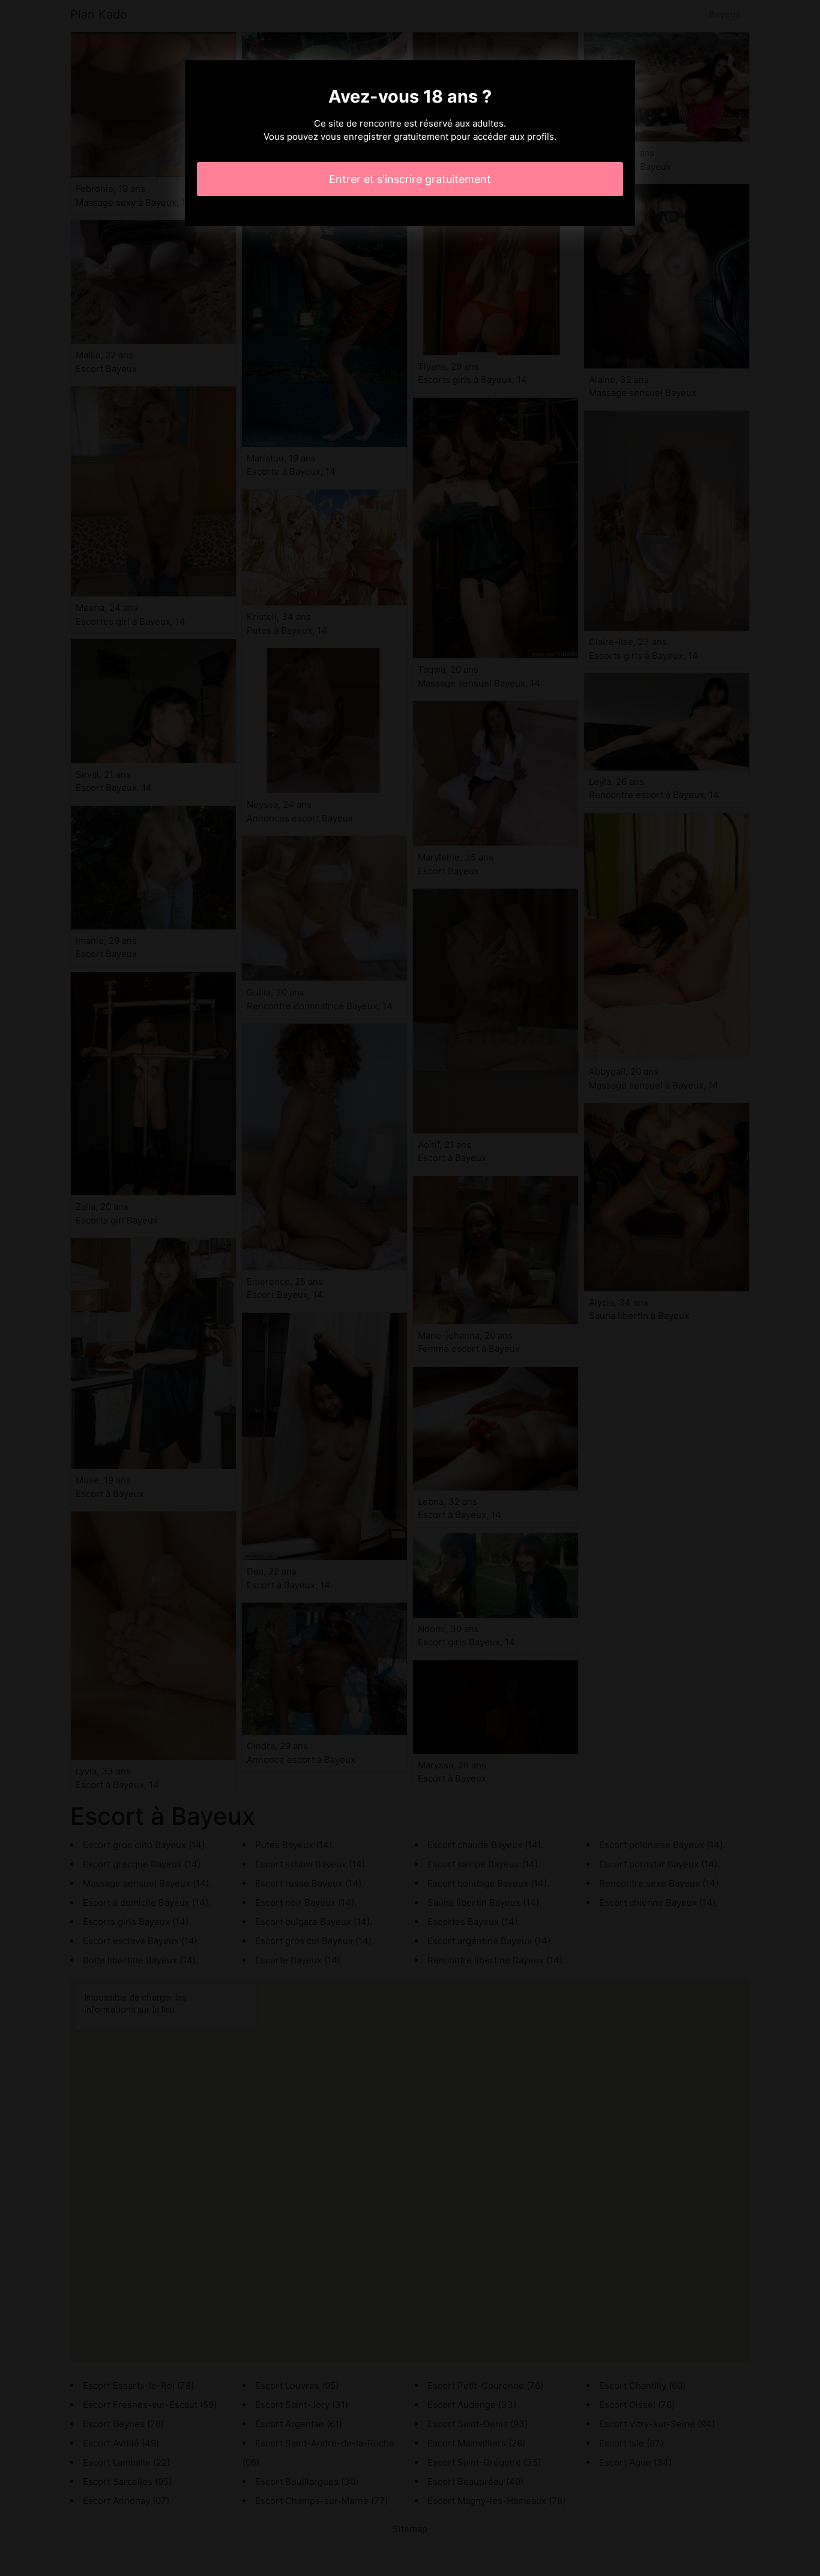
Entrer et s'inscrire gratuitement (410, 179)
